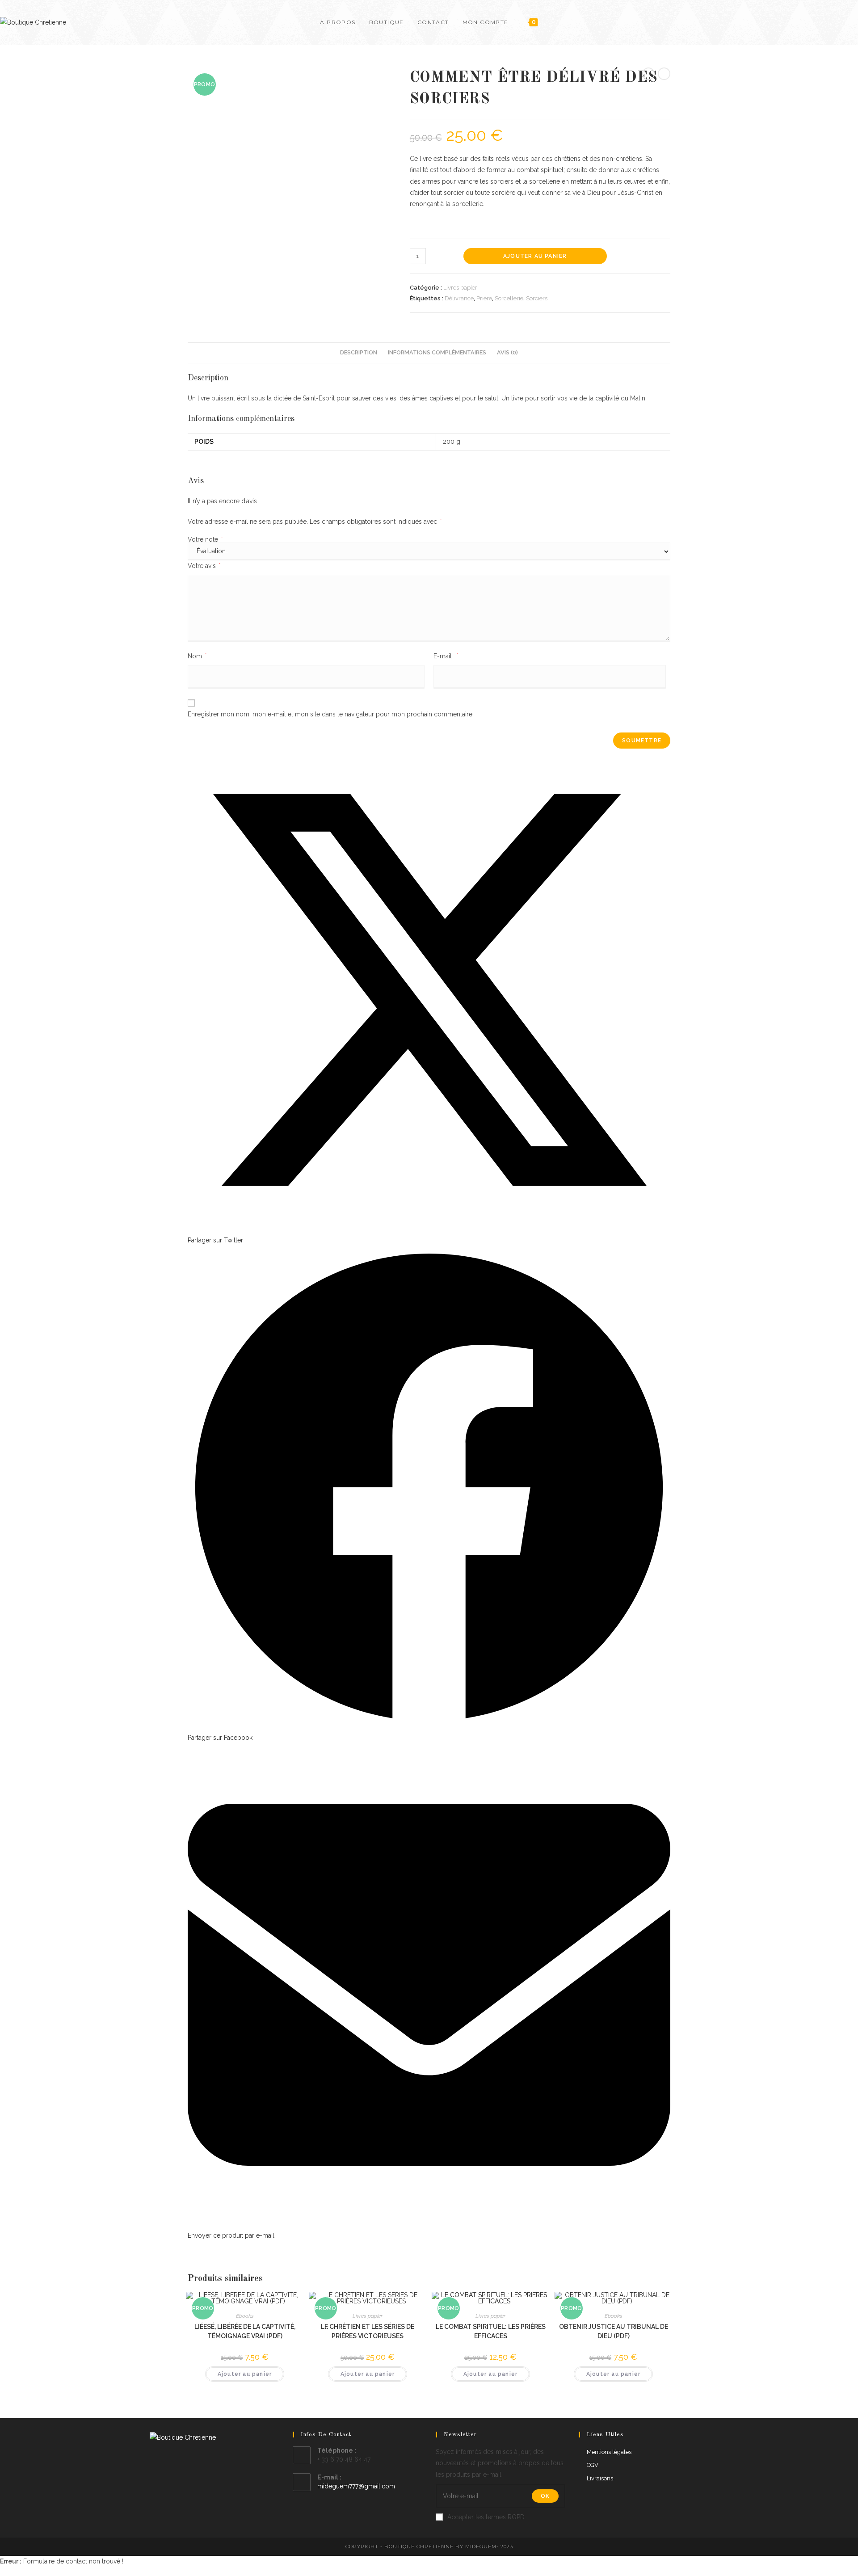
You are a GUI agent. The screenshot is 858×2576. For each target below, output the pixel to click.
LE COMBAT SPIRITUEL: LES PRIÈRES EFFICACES (491, 2331)
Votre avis (204, 566)
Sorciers (537, 298)
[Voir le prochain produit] (664, 74)
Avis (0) (507, 352)
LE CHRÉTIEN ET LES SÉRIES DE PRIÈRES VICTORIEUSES (368, 2331)
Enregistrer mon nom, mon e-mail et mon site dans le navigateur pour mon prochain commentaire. (331, 714)
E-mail (446, 656)
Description (359, 352)
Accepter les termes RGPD (486, 2517)
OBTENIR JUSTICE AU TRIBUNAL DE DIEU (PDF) (614, 2331)
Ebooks (245, 2316)
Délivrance (459, 298)
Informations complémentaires (437, 352)
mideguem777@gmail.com (356, 2486)
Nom (197, 656)
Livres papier (460, 288)
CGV (593, 2465)
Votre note (205, 539)
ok (545, 2496)
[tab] (359, 353)
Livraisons (600, 2478)
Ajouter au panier (535, 256)
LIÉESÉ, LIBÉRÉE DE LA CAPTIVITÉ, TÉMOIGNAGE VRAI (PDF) (245, 2331)
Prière (484, 298)
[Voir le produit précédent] (648, 74)
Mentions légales (609, 2452)
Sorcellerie (509, 298)
